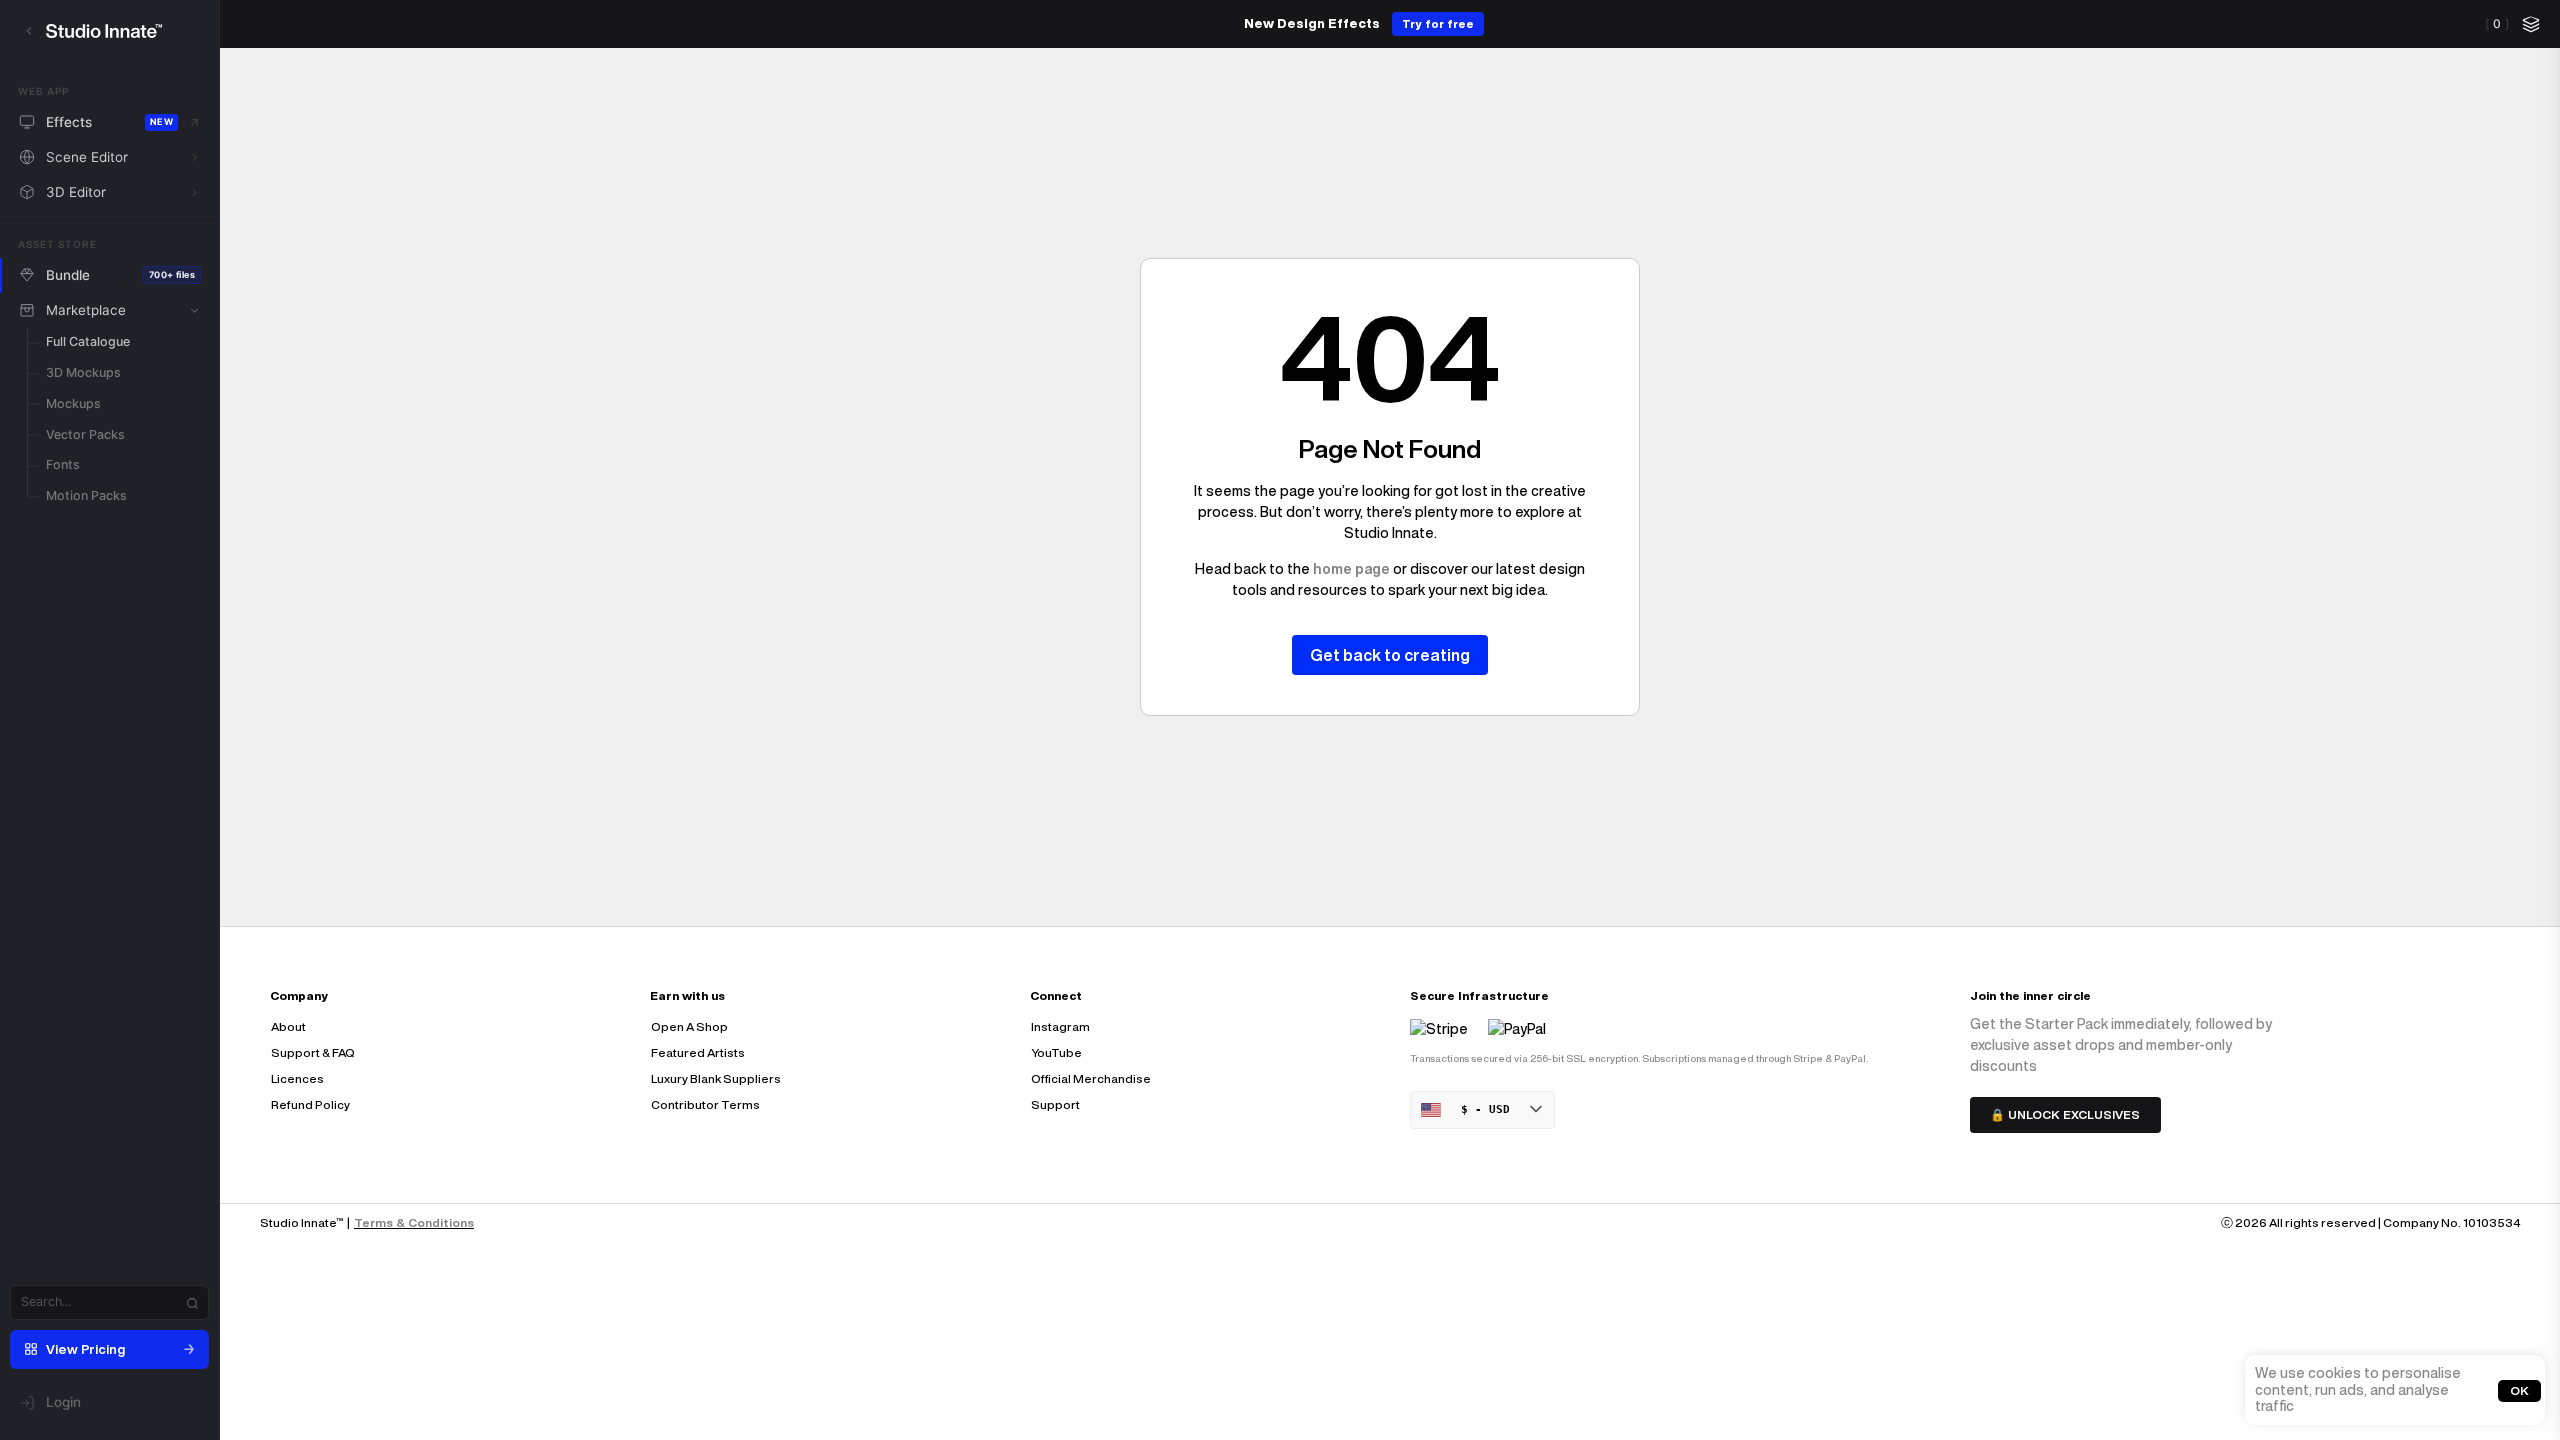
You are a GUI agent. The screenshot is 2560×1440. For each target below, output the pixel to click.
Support (1055, 1104)
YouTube (1056, 1052)
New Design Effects (1312, 23)
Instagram (1060, 1026)
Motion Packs (86, 495)
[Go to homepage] (123, 31)
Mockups (73, 403)
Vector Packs (85, 434)
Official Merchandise (1091, 1078)
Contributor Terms (705, 1104)
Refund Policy (310, 1104)
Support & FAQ (313, 1052)
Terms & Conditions (414, 1222)
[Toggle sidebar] (29, 31)
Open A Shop (689, 1026)
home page (1351, 569)
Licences (297, 1078)
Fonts (63, 464)
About (288, 1026)
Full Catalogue (88, 341)
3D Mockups (83, 372)
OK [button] (2519, 1389)
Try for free (1438, 23)
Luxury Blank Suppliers (716, 1078)
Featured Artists (698, 1052)
